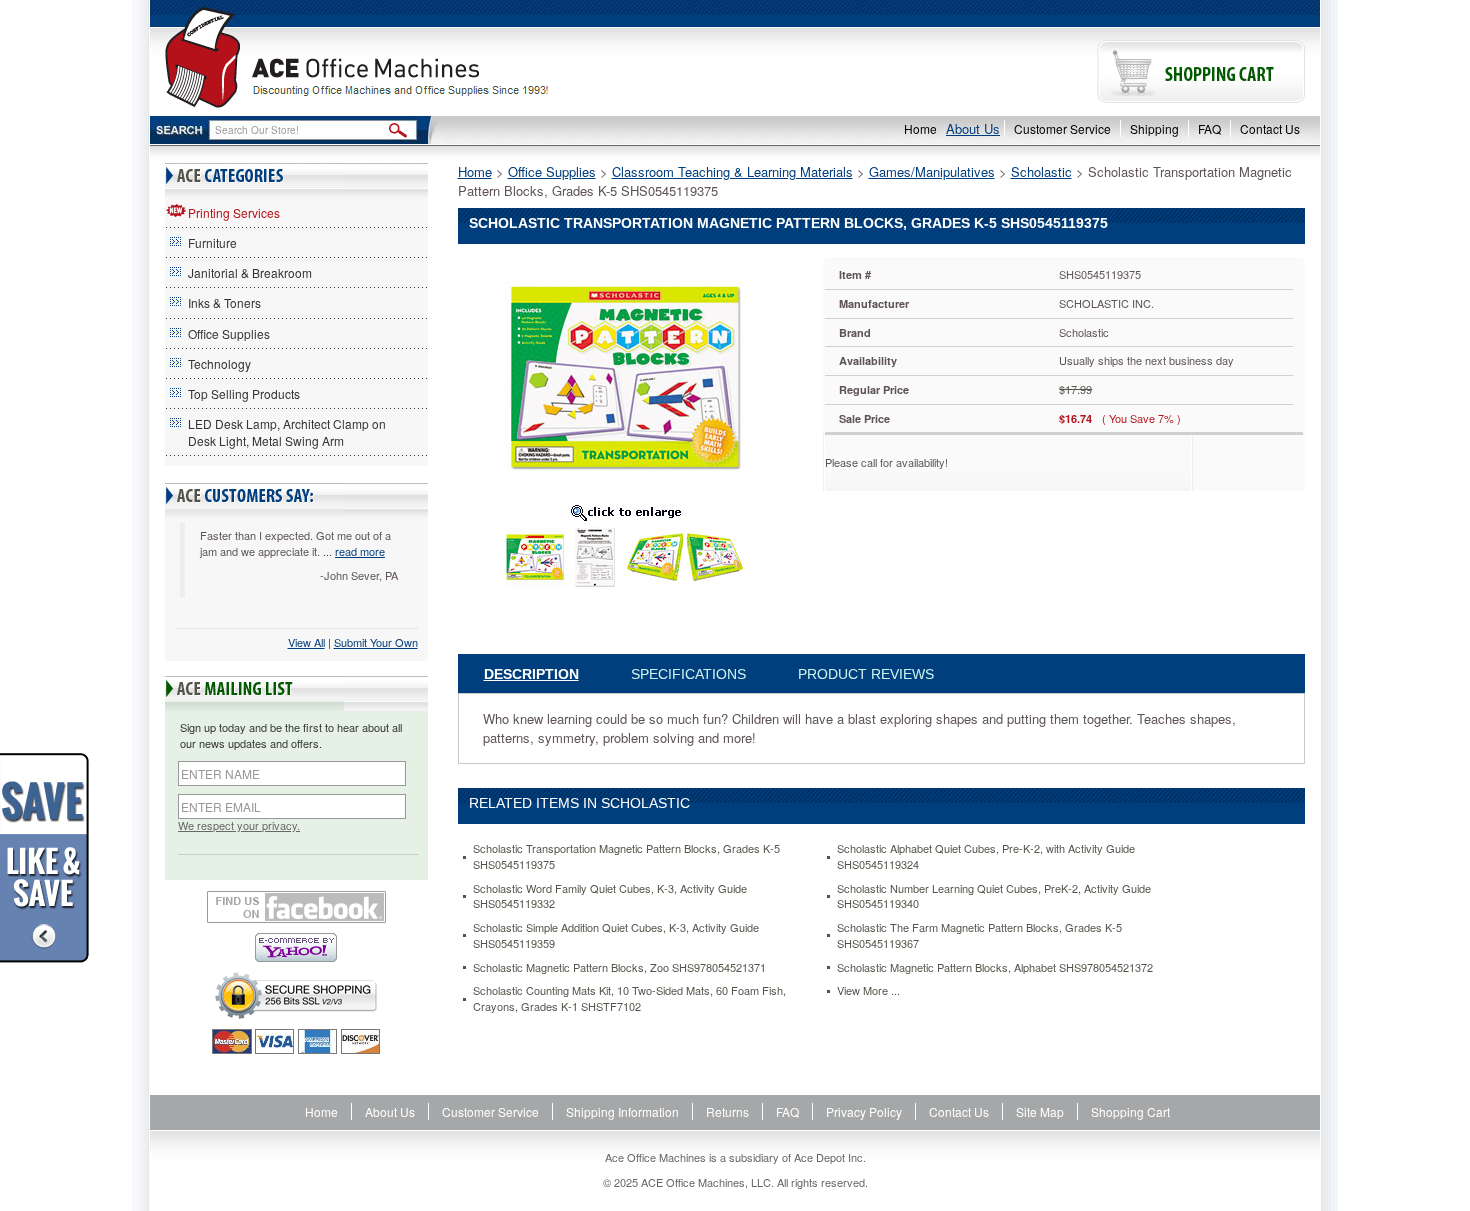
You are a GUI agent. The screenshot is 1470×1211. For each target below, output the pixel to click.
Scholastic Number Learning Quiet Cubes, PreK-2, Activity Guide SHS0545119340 (994, 896)
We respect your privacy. (239, 825)
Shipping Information (622, 1111)
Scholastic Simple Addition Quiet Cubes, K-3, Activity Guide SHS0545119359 (616, 935)
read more (360, 551)
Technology (219, 363)
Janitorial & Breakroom (250, 272)
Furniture (212, 242)
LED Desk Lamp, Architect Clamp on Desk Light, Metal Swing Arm (287, 432)
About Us (973, 128)
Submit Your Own (376, 642)
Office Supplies (229, 333)
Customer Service (1062, 128)
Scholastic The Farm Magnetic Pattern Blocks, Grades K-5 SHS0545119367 (979, 935)
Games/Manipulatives (932, 171)
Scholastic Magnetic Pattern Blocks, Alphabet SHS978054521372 (995, 967)
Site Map (1040, 1111)
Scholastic (1041, 171)
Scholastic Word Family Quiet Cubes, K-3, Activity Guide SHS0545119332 (610, 896)
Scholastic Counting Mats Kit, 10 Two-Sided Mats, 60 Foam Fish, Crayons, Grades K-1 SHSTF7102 (629, 998)
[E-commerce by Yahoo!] (296, 947)
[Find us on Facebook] (296, 907)
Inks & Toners (224, 302)
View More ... (868, 990)
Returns (727, 1111)
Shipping (1154, 128)
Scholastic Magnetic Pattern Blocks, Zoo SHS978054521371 (619, 967)
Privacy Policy (864, 1111)
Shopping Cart (1130, 1111)
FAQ (1209, 128)
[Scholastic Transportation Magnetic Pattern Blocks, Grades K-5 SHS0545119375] (625, 375)
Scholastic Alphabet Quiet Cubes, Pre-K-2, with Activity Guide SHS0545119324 (986, 856)
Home (920, 128)
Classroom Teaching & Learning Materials (732, 171)
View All (306, 642)
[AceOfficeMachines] (442, 57)
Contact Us (1270, 128)
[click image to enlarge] (626, 512)
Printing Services (234, 212)
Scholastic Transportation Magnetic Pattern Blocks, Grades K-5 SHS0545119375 (626, 856)
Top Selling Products (244, 393)
